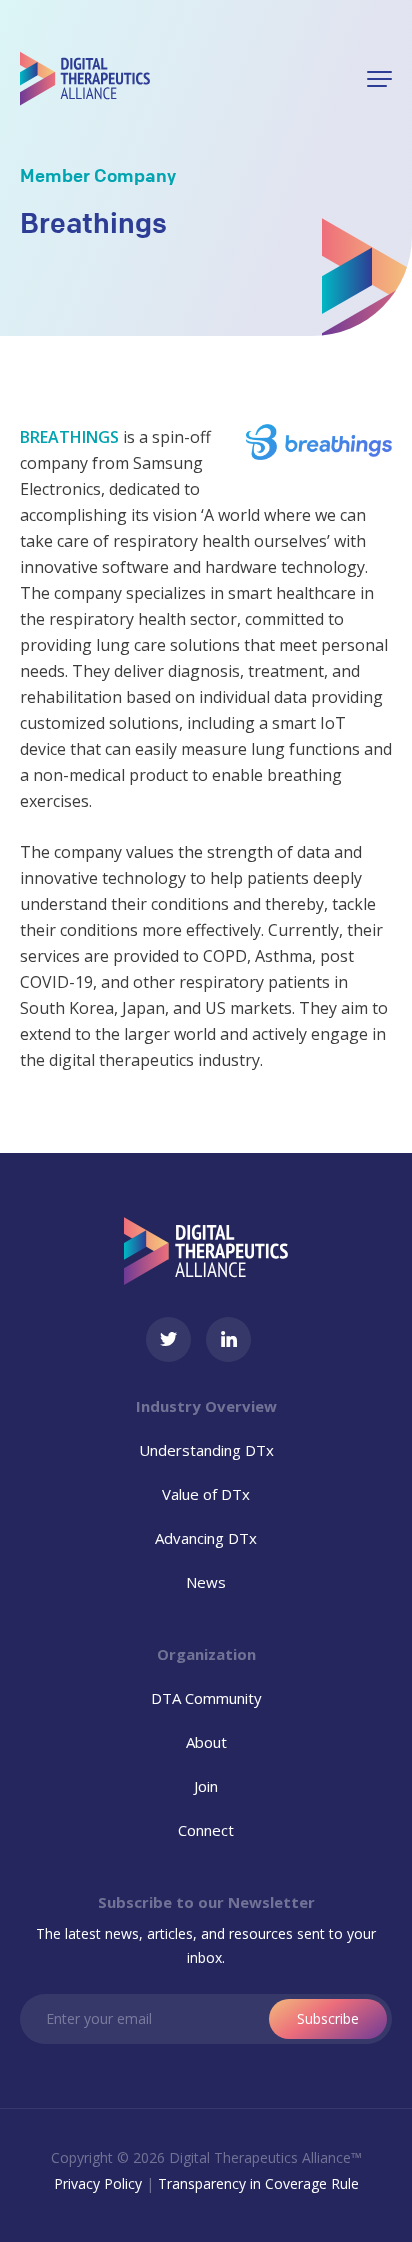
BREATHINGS (69, 437)
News (206, 1582)
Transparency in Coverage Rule (258, 2183)
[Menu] (379, 79)
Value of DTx (206, 1494)
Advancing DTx (206, 1538)
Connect (206, 1830)
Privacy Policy (98, 2183)
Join (206, 1786)
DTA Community (206, 1698)
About (206, 1742)
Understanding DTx (206, 1450)
